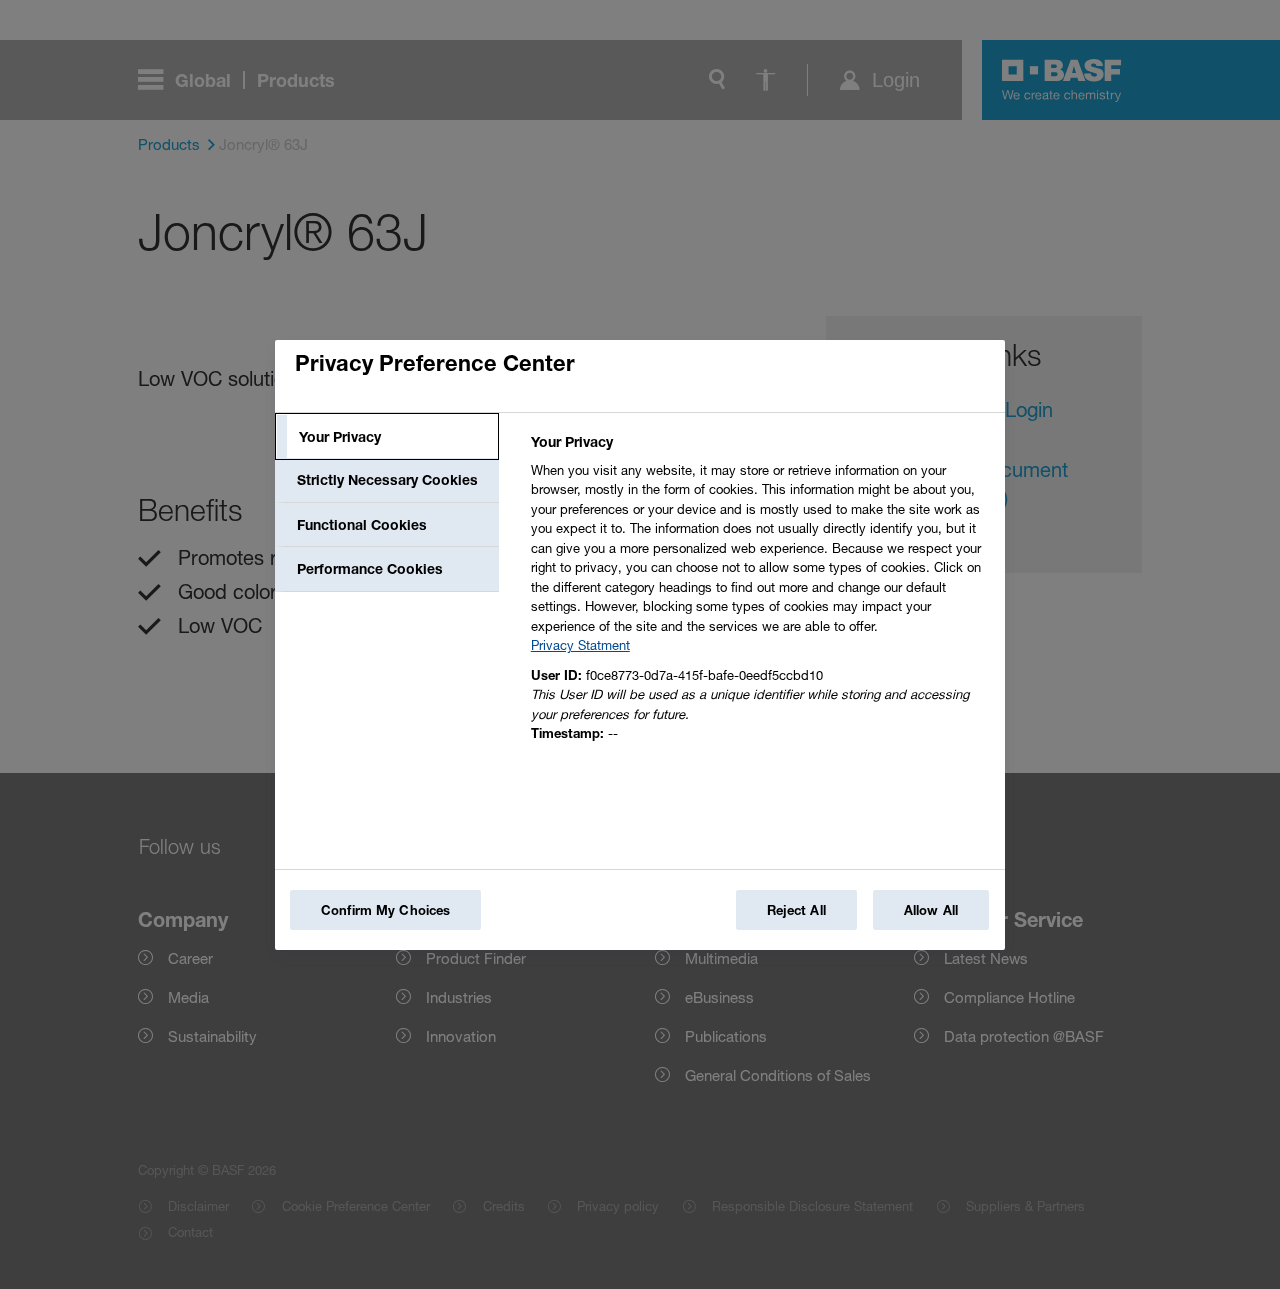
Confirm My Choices (385, 910)
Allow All (931, 910)
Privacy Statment (580, 645)
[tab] (387, 437)
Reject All (796, 910)
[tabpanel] (759, 593)
